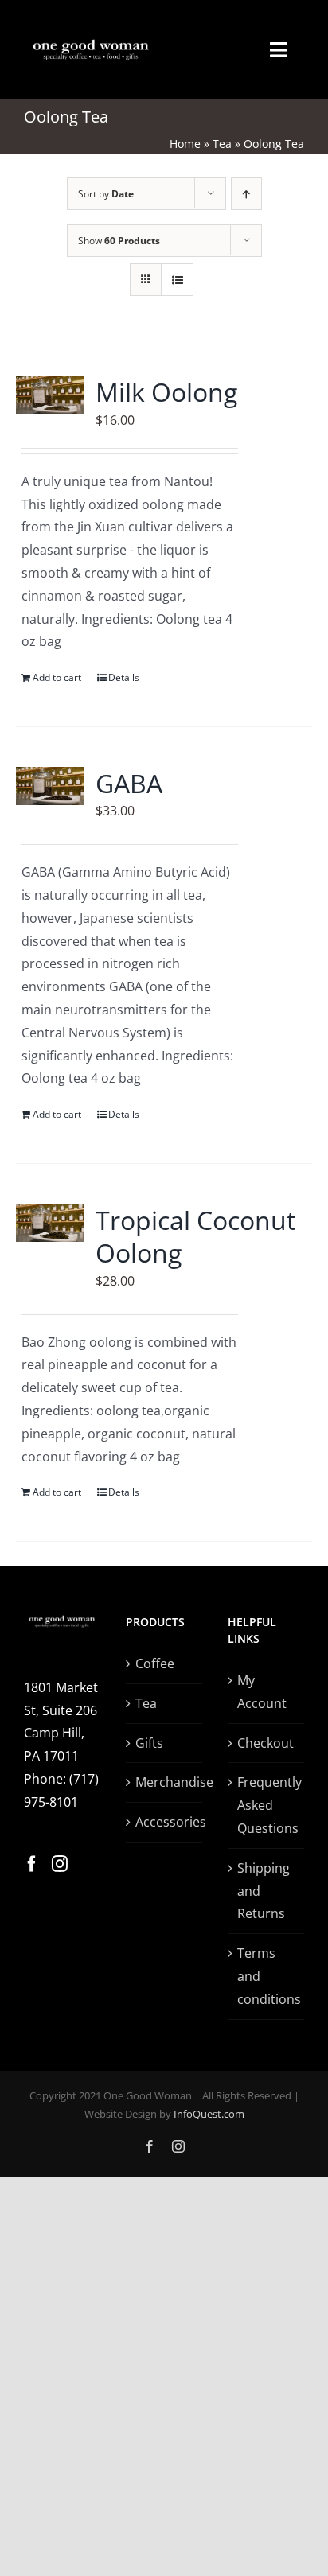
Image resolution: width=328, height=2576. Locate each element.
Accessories (165, 1822)
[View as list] (177, 280)
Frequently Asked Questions (267, 1805)
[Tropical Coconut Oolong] (50, 1223)
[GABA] (50, 786)
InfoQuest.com (209, 2114)
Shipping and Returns (264, 1891)
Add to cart (57, 677)
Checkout (266, 1743)
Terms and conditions (267, 1976)
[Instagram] (60, 1864)
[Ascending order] (246, 194)
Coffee (155, 1664)
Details (124, 677)
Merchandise (165, 1782)
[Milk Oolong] (50, 395)
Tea (222, 144)
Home (185, 144)
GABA (129, 783)
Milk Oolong (166, 392)
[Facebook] (32, 1864)
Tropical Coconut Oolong (195, 1237)
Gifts (149, 1743)
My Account (262, 1692)
